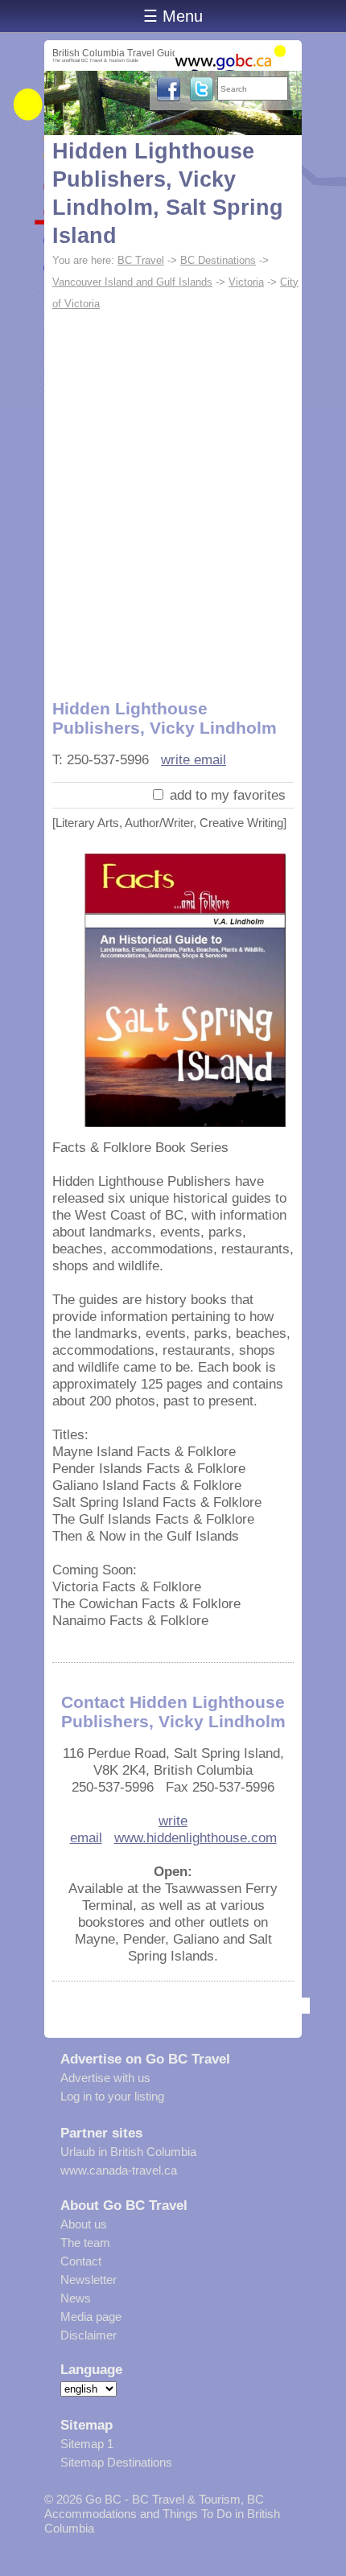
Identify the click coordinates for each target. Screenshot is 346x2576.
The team (85, 2243)
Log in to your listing (112, 2096)
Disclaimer (89, 2335)
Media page (91, 2317)
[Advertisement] (173, 496)
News (76, 2298)
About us (84, 2224)
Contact (81, 2261)
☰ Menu (173, 16)
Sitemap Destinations (116, 2462)
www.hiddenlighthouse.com (196, 1837)
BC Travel (141, 260)
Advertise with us (105, 2078)
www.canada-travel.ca (119, 2170)
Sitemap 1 (87, 2444)
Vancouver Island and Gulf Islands (132, 282)
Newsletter (89, 2280)
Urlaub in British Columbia (128, 2152)
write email (194, 759)
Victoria (246, 282)
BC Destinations (218, 260)
